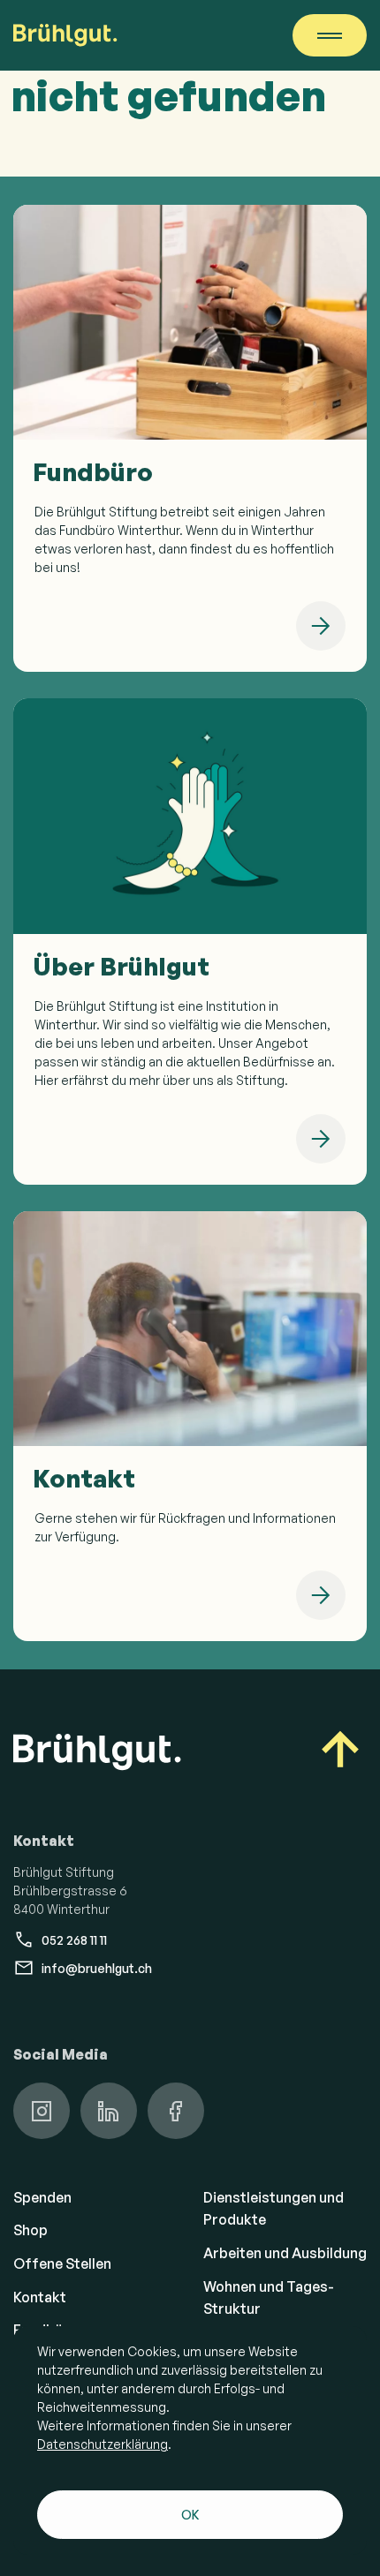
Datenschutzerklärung (103, 2444)
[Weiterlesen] (321, 626)
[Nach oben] (340, 1752)
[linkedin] (109, 2111)
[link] (190, 438)
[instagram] (42, 2111)
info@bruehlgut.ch (97, 1968)
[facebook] (176, 2111)
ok (190, 2515)
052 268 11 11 (74, 1940)
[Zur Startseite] (65, 35)
